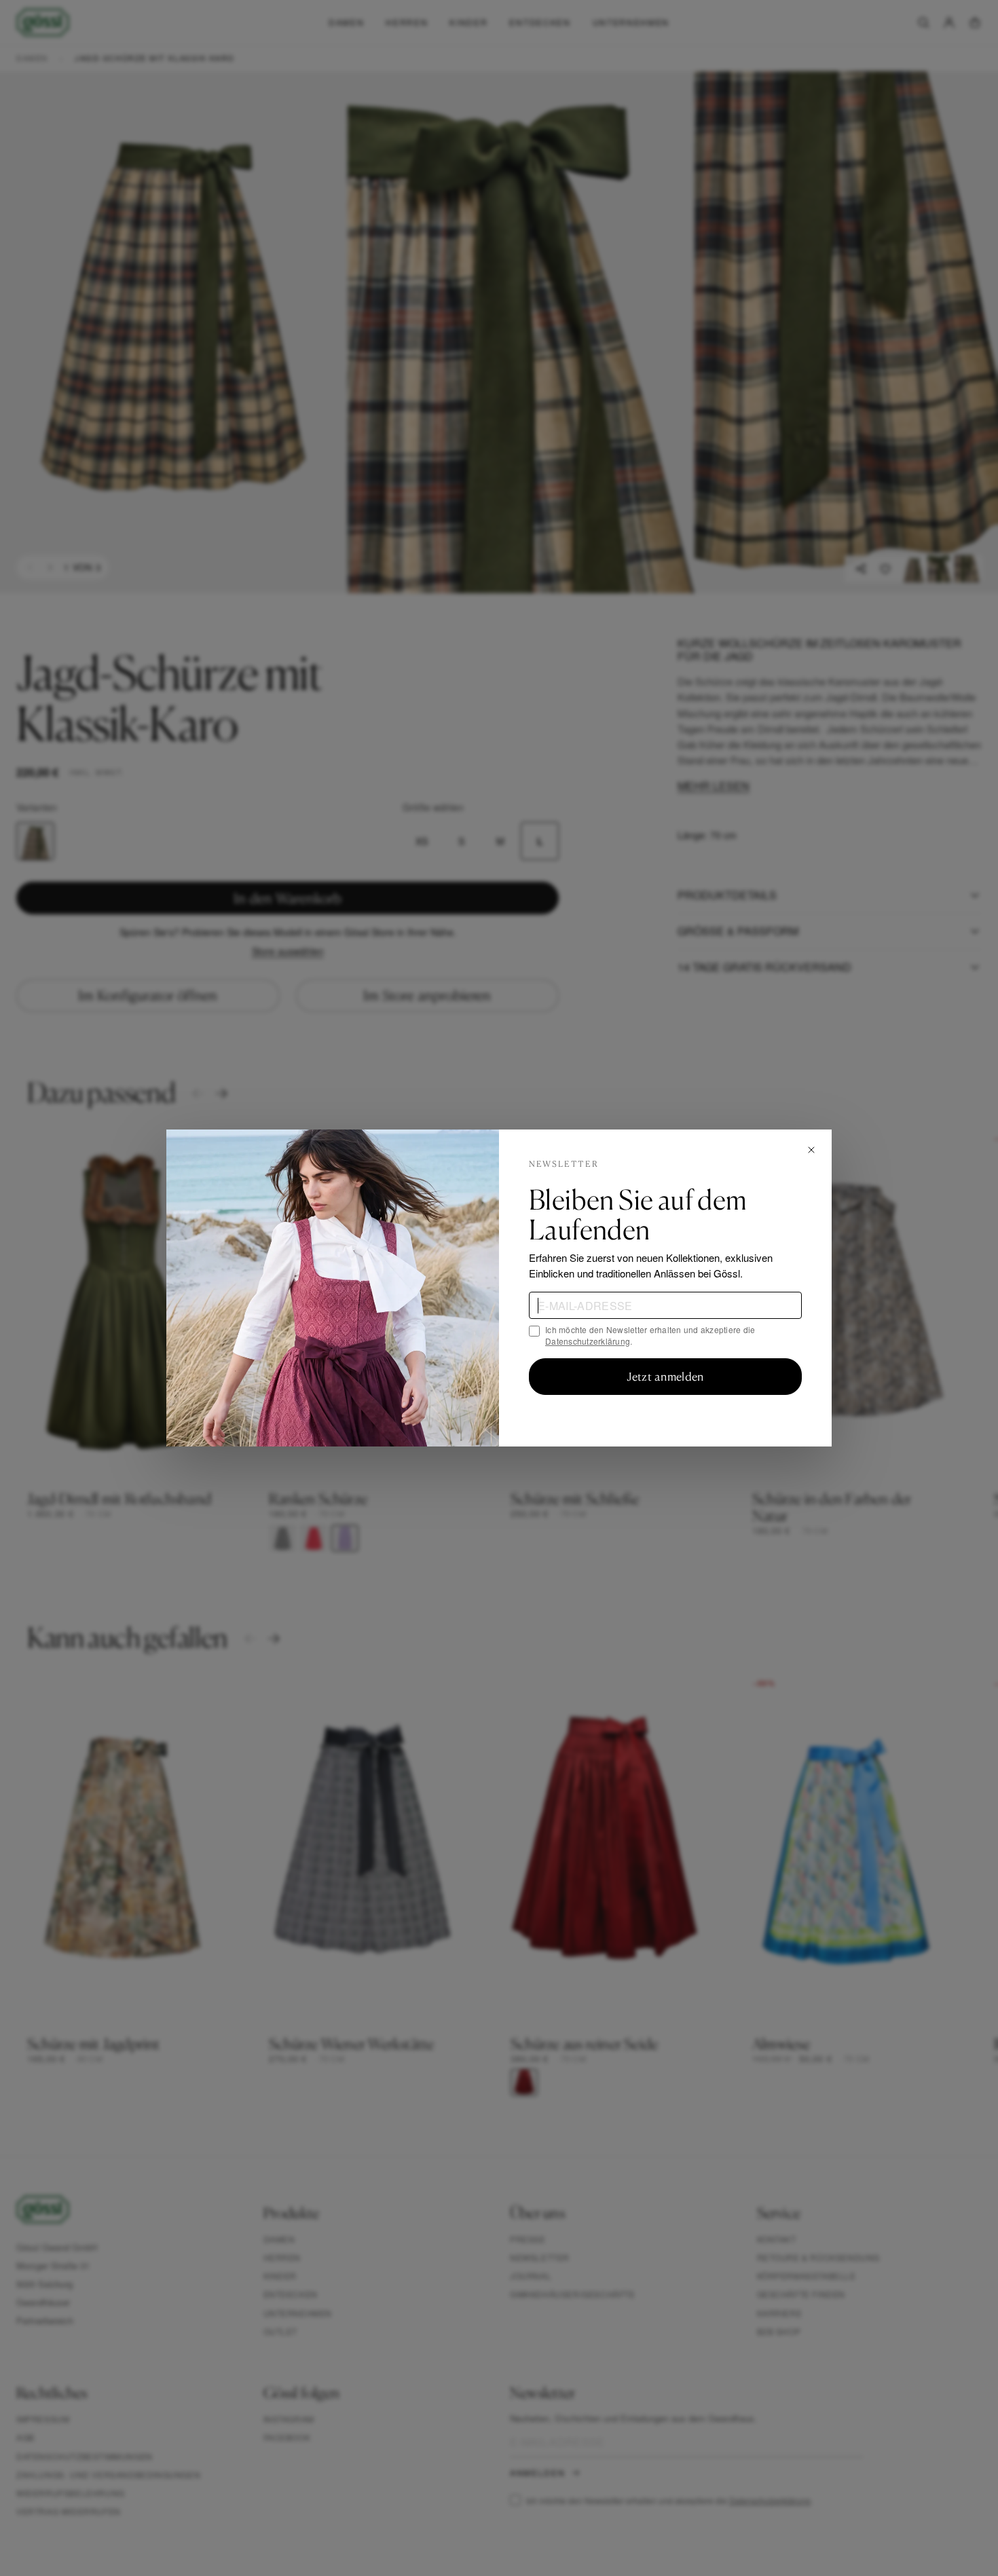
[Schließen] (811, 1150)
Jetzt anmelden (665, 1377)
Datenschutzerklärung (588, 1341)
